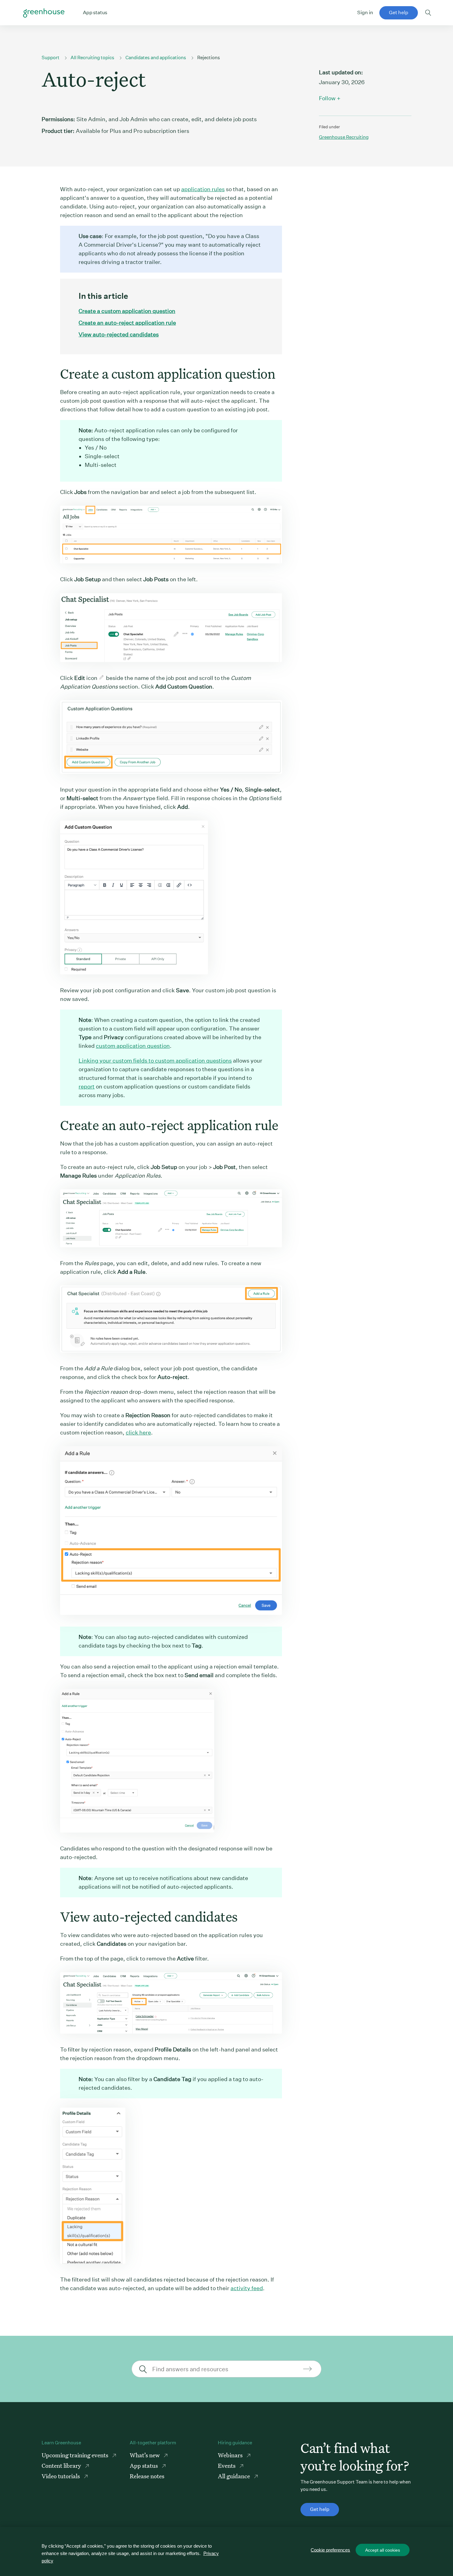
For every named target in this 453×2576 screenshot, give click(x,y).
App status (144, 2465)
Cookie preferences (330, 2550)
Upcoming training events (75, 2455)
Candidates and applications (156, 58)
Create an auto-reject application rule (127, 323)
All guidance (235, 2476)
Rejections (209, 58)
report (87, 1086)
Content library (62, 2465)
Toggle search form (428, 13)
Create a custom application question (127, 311)
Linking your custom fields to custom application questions (155, 1061)
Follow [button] (327, 98)
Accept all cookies (383, 2550)
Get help (399, 12)
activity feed (247, 2288)
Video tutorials (61, 2476)
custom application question (133, 1046)
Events (227, 2465)
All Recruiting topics (92, 58)
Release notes (147, 2476)
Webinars (231, 2455)
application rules (203, 189)
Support (51, 58)
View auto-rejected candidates (119, 334)
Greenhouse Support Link (44, 13)
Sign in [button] (365, 12)
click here (138, 1432)
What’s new (145, 2455)
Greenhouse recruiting (344, 137)
